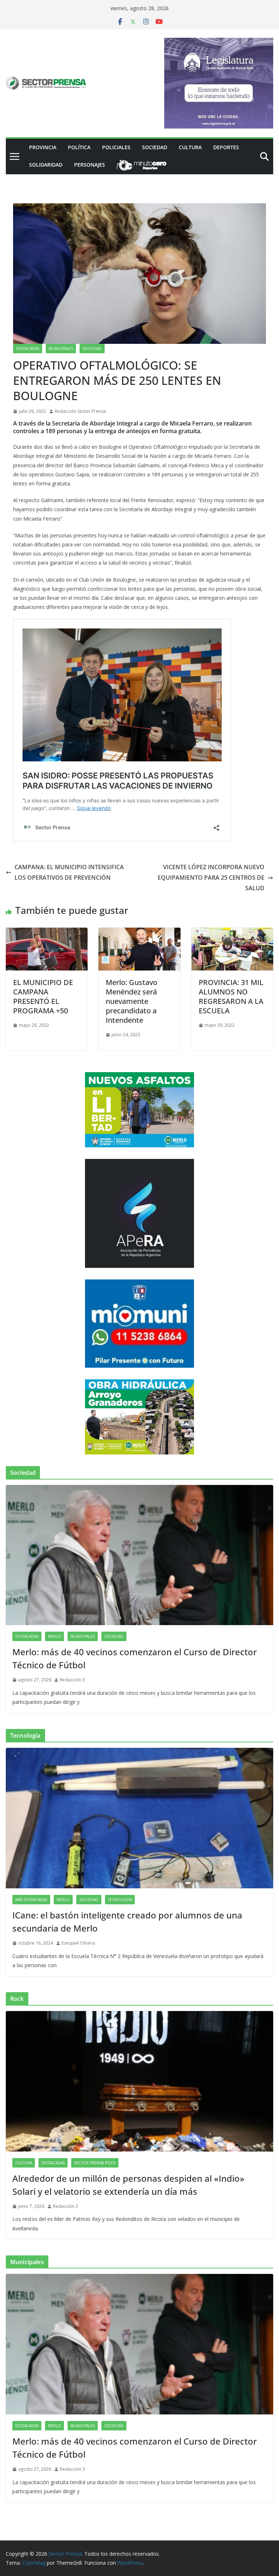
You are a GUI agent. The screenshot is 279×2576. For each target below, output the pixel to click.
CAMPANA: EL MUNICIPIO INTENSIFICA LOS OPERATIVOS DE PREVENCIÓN (69, 872)
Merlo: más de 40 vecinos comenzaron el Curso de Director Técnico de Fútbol (135, 1658)
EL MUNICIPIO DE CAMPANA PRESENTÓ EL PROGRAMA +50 (43, 996)
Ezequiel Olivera (78, 1943)
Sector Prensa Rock (95, 2163)
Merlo (54, 1636)
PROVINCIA (43, 147)
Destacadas (28, 349)
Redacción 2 (66, 2206)
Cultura (190, 147)
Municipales (61, 349)
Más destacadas (31, 1900)
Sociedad (155, 147)
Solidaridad (46, 165)
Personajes (90, 165)
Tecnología (120, 1900)
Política (79, 147)
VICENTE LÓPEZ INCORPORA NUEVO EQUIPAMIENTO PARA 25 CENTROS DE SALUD (211, 878)
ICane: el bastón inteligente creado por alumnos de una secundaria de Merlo (127, 1922)
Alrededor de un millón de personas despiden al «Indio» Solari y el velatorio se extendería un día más (128, 2185)
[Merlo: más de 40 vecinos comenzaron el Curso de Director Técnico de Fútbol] (139, 1555)
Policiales (116, 147)
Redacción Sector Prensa (80, 411)
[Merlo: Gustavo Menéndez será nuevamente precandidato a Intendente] (139, 933)
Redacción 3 (72, 1680)
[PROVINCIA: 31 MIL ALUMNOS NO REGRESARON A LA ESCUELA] (232, 933)
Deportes (226, 147)
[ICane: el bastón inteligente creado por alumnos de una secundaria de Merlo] (139, 1818)
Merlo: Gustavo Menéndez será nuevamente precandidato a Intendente (132, 1001)
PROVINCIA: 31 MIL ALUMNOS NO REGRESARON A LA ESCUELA (231, 996)
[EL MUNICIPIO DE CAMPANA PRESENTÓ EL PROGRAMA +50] (47, 933)
